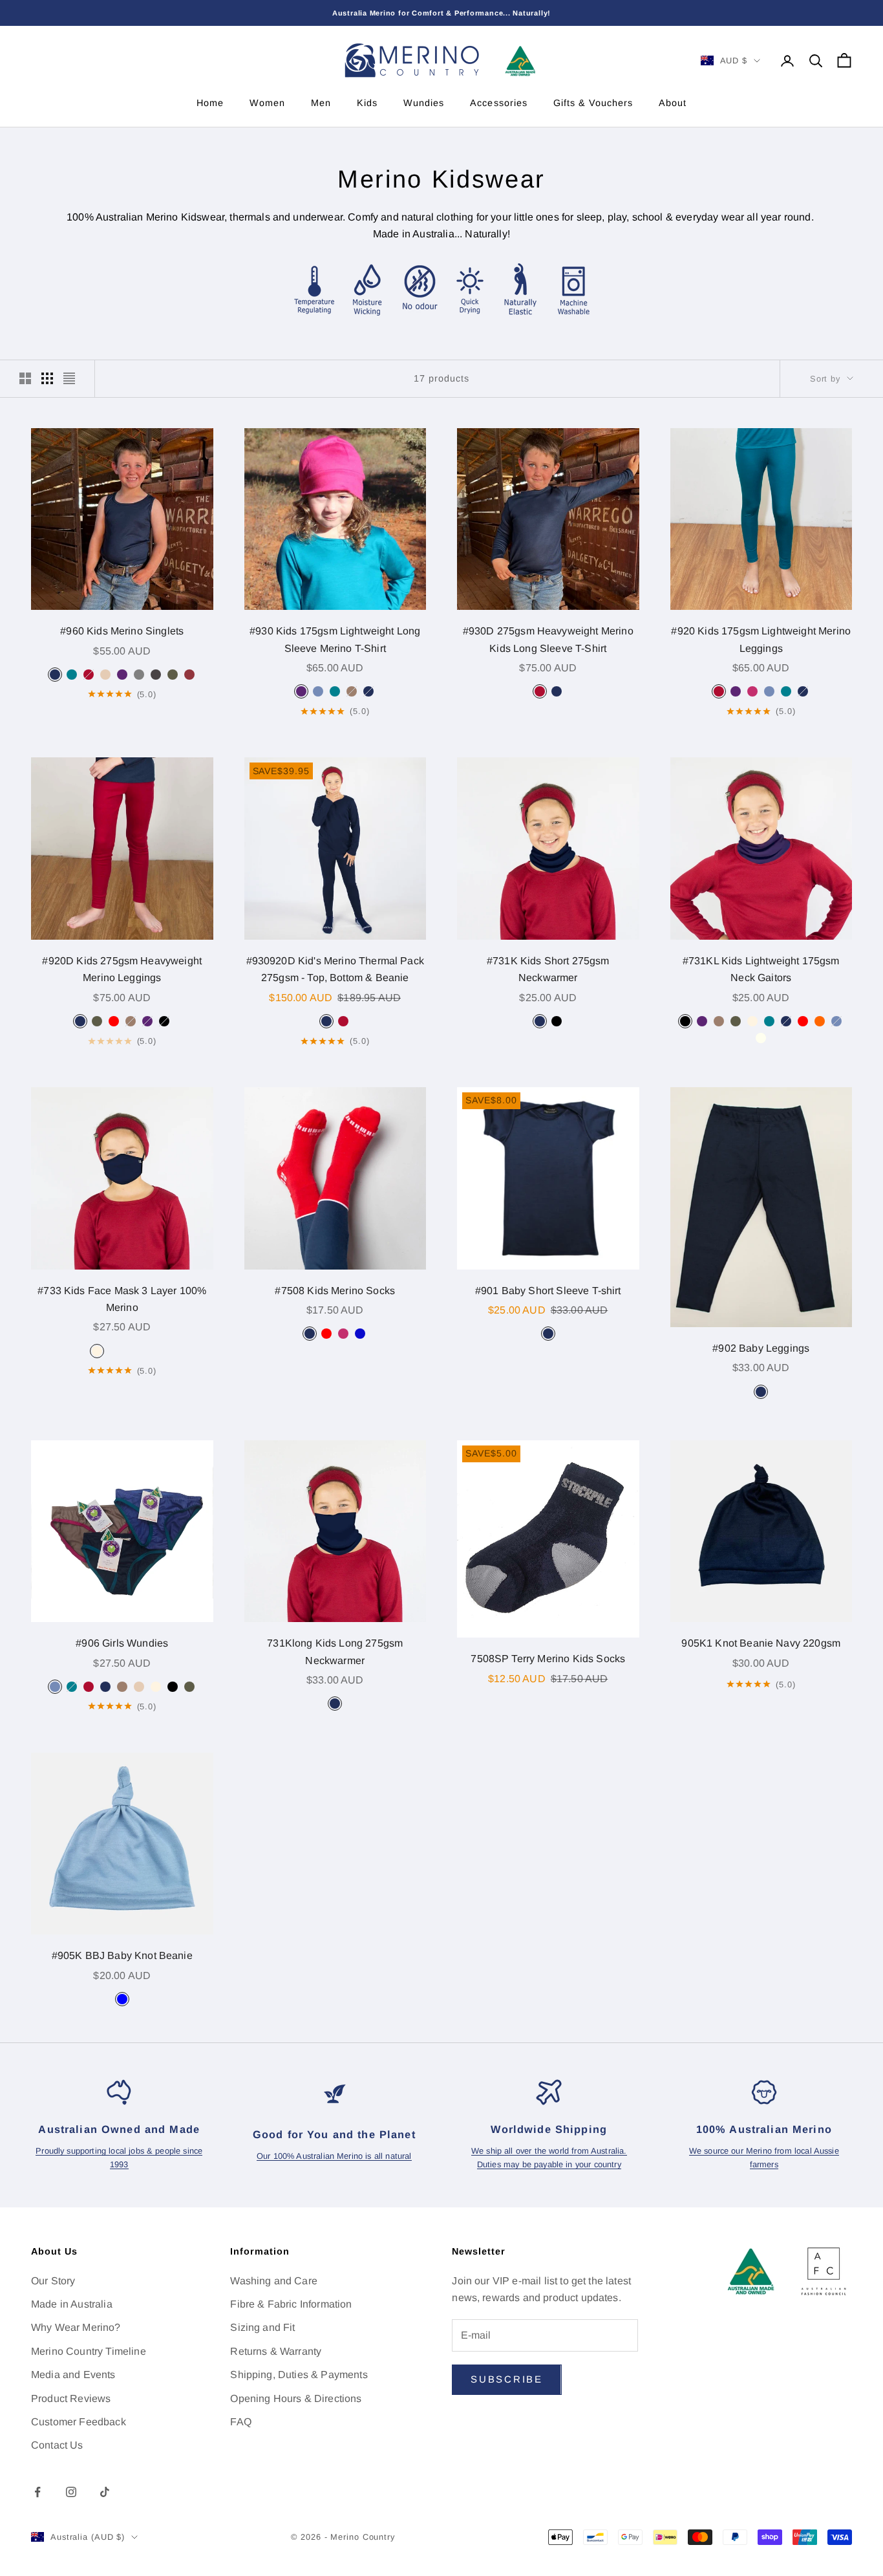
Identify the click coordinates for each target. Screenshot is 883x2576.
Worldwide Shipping (549, 2129)
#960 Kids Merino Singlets (122, 631)
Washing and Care (274, 2281)
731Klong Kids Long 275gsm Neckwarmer (335, 1651)
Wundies (424, 103)
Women (267, 103)
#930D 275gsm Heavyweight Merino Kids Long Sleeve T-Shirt (548, 639)
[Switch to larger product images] (25, 378)
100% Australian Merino (764, 2129)
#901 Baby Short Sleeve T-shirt (548, 1291)
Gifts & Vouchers (593, 103)
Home (210, 103)
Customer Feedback (79, 2422)
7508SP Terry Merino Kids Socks (548, 1659)
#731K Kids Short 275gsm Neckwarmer (548, 969)
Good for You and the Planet (334, 2134)
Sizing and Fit (262, 2327)
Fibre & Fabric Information (291, 2304)
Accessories (498, 103)
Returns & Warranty (276, 2351)
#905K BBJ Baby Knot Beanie (122, 1955)
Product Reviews (71, 2398)
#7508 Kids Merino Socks (335, 1291)
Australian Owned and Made (119, 2129)
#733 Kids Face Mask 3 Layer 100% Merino (122, 1299)
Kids (367, 103)
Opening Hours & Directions (296, 2398)
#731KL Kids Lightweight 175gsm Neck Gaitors (761, 969)
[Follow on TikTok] (105, 2492)
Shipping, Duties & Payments (299, 2375)
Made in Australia (72, 2304)
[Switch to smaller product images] (47, 378)
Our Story (53, 2281)
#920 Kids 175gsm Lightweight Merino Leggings (761, 639)
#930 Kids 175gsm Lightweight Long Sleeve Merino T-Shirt (335, 639)
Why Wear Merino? (76, 2327)
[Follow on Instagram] (71, 2492)
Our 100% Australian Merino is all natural (334, 2156)
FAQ (240, 2422)
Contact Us (57, 2445)
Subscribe (506, 2379)
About (673, 103)
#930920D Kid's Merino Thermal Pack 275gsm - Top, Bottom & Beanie (335, 969)
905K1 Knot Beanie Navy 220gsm (761, 1643)
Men (321, 103)
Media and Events (73, 2375)
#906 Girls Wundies (122, 1643)
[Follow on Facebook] (37, 2492)
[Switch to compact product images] (69, 378)
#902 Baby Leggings (761, 1348)
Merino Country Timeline (89, 2351)
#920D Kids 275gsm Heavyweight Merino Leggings (122, 969)
